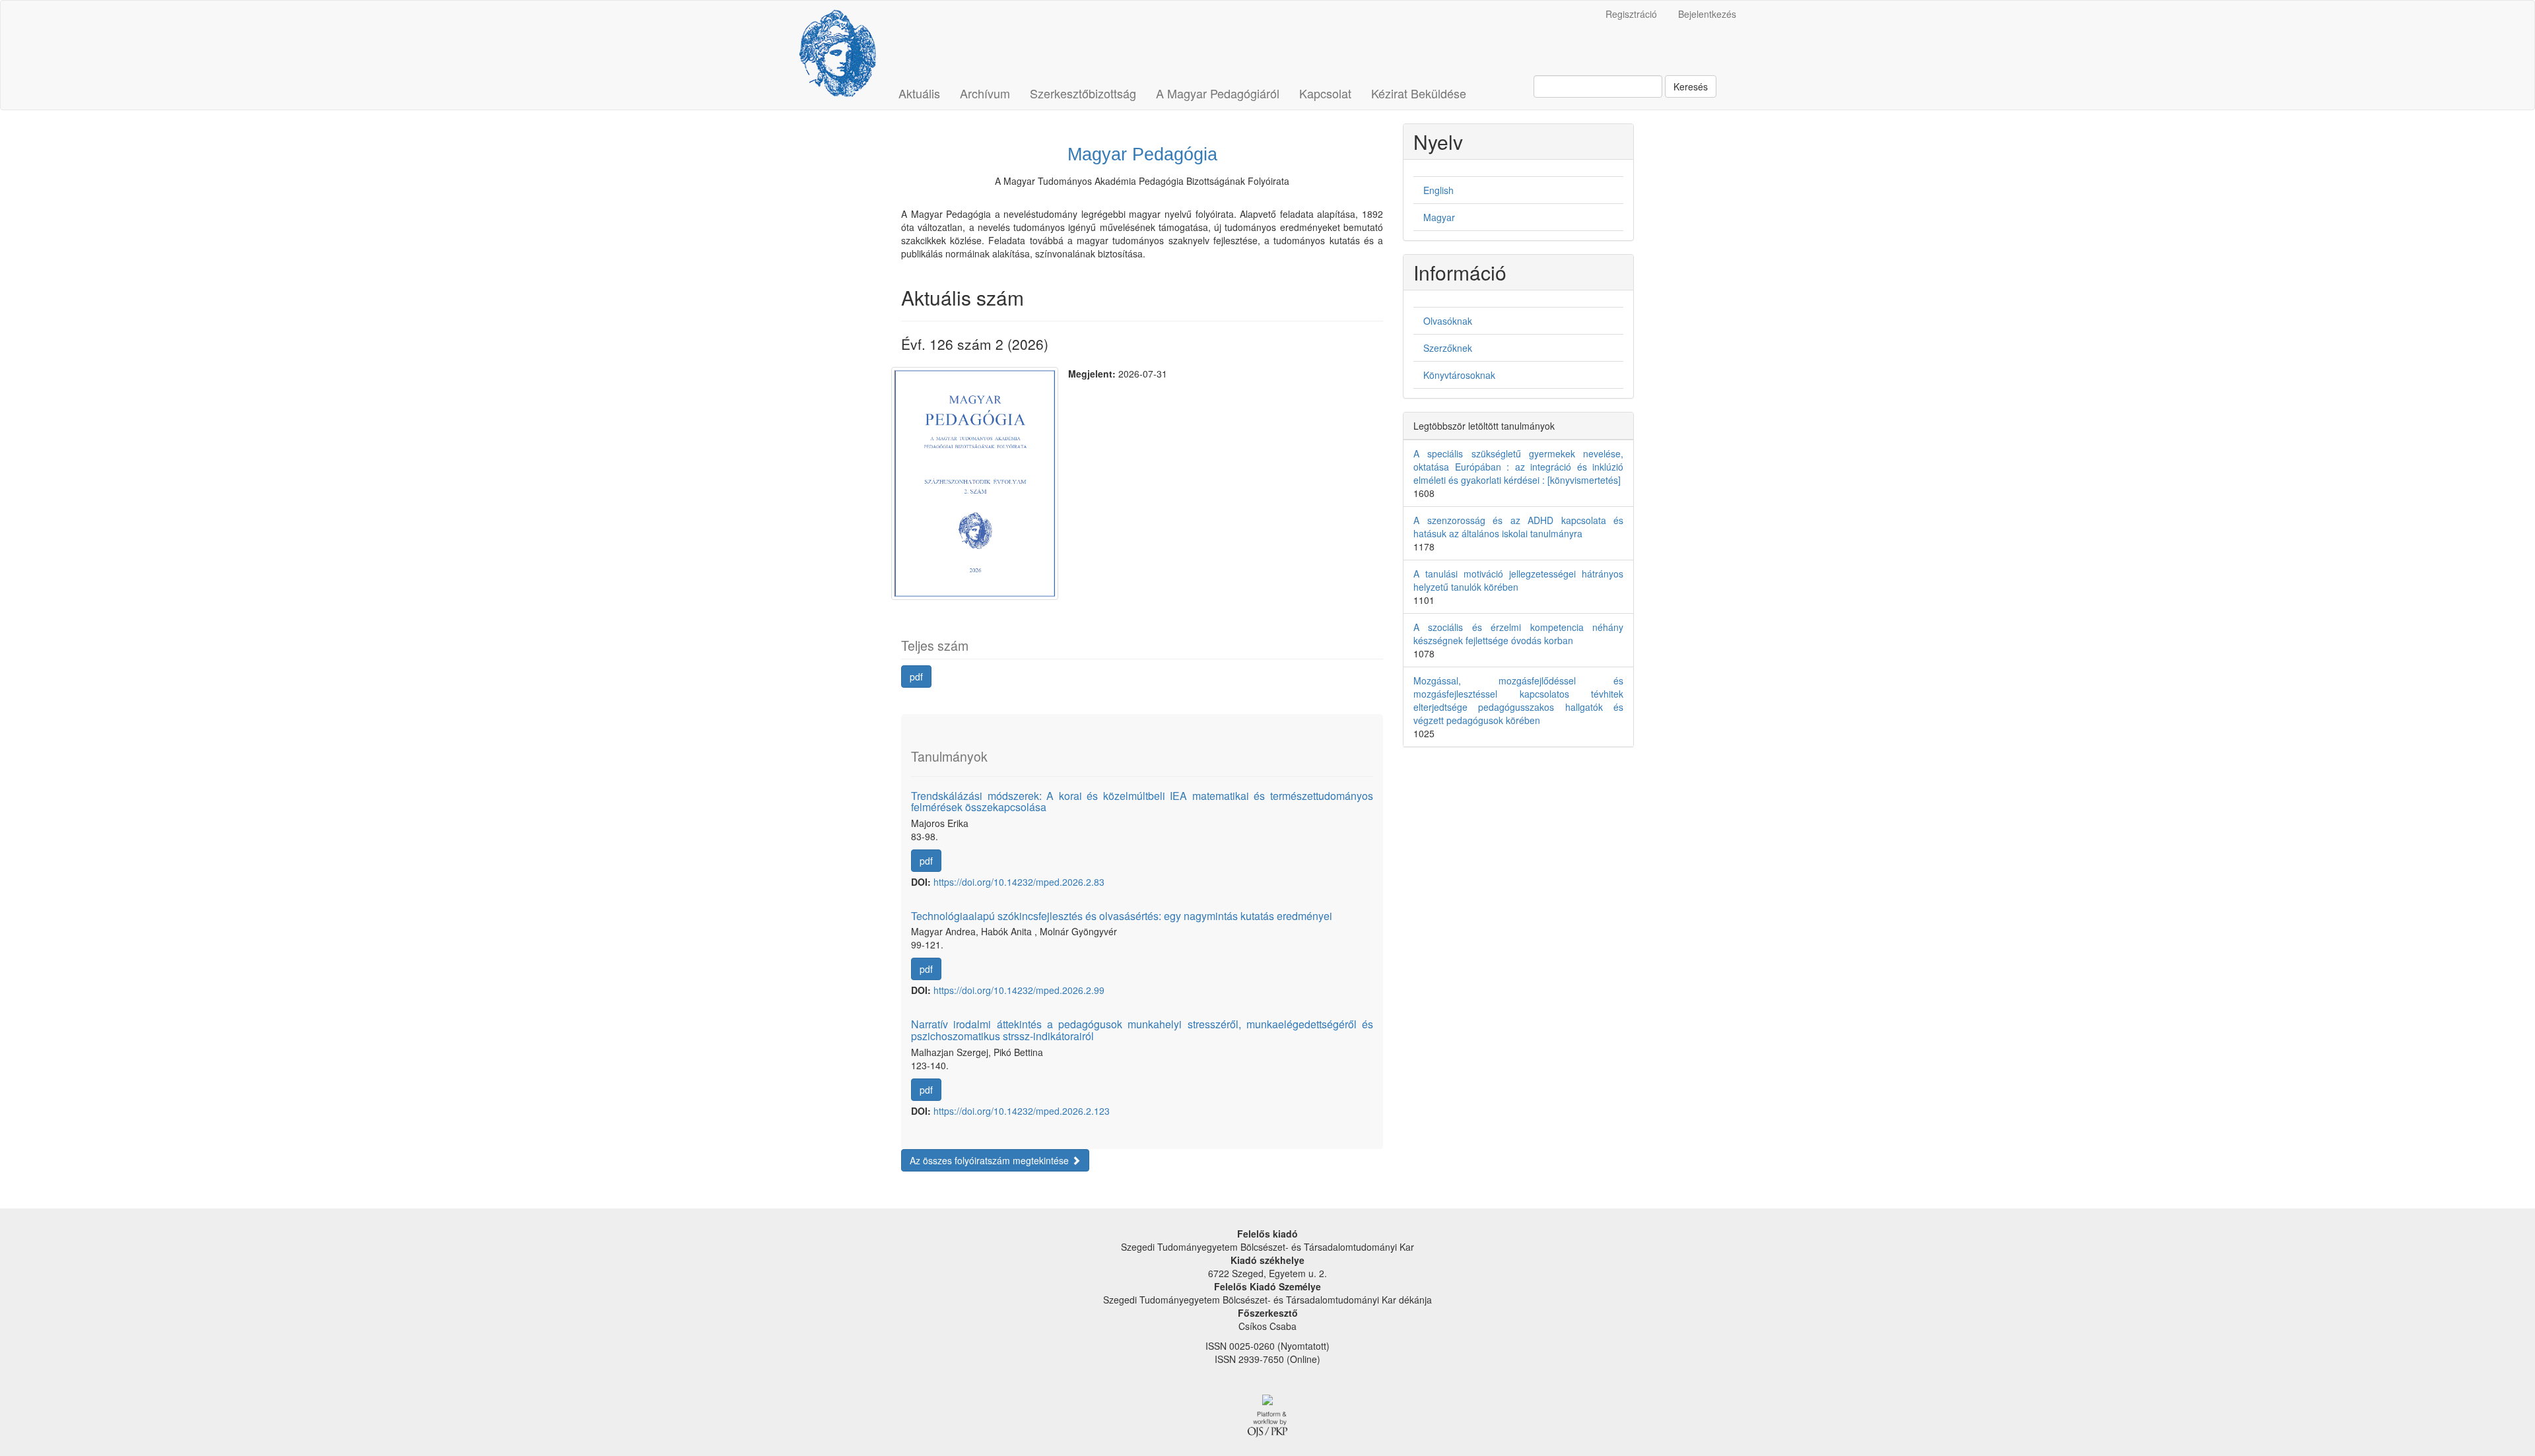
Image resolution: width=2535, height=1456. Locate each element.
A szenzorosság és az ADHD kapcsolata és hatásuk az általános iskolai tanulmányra (1518, 527)
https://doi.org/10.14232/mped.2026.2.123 (1022, 1111)
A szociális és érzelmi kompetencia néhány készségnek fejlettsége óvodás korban (1518, 634)
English (1438, 190)
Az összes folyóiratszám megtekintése (991, 1160)
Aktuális (919, 93)
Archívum (985, 93)
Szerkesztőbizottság (1083, 93)
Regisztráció (1631, 14)
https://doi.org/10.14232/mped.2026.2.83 (1019, 882)
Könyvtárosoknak (1459, 375)
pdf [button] (916, 677)
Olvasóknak (1448, 321)
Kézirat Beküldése (1419, 93)
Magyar (1439, 217)
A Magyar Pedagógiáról (1218, 93)
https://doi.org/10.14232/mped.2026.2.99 (1019, 990)
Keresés (1691, 86)
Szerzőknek (1448, 348)
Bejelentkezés (1707, 14)
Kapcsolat (1325, 93)
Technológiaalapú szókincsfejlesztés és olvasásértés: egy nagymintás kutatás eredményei (1122, 916)
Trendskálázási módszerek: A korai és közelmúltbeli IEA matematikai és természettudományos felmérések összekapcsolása (1142, 802)
